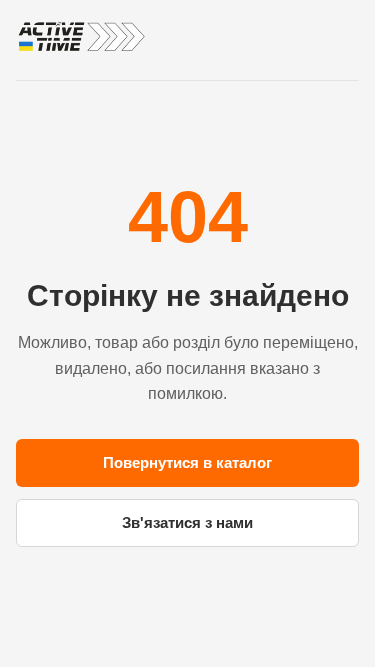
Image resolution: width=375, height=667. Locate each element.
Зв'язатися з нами (187, 522)
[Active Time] (81, 36)
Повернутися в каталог (187, 462)
